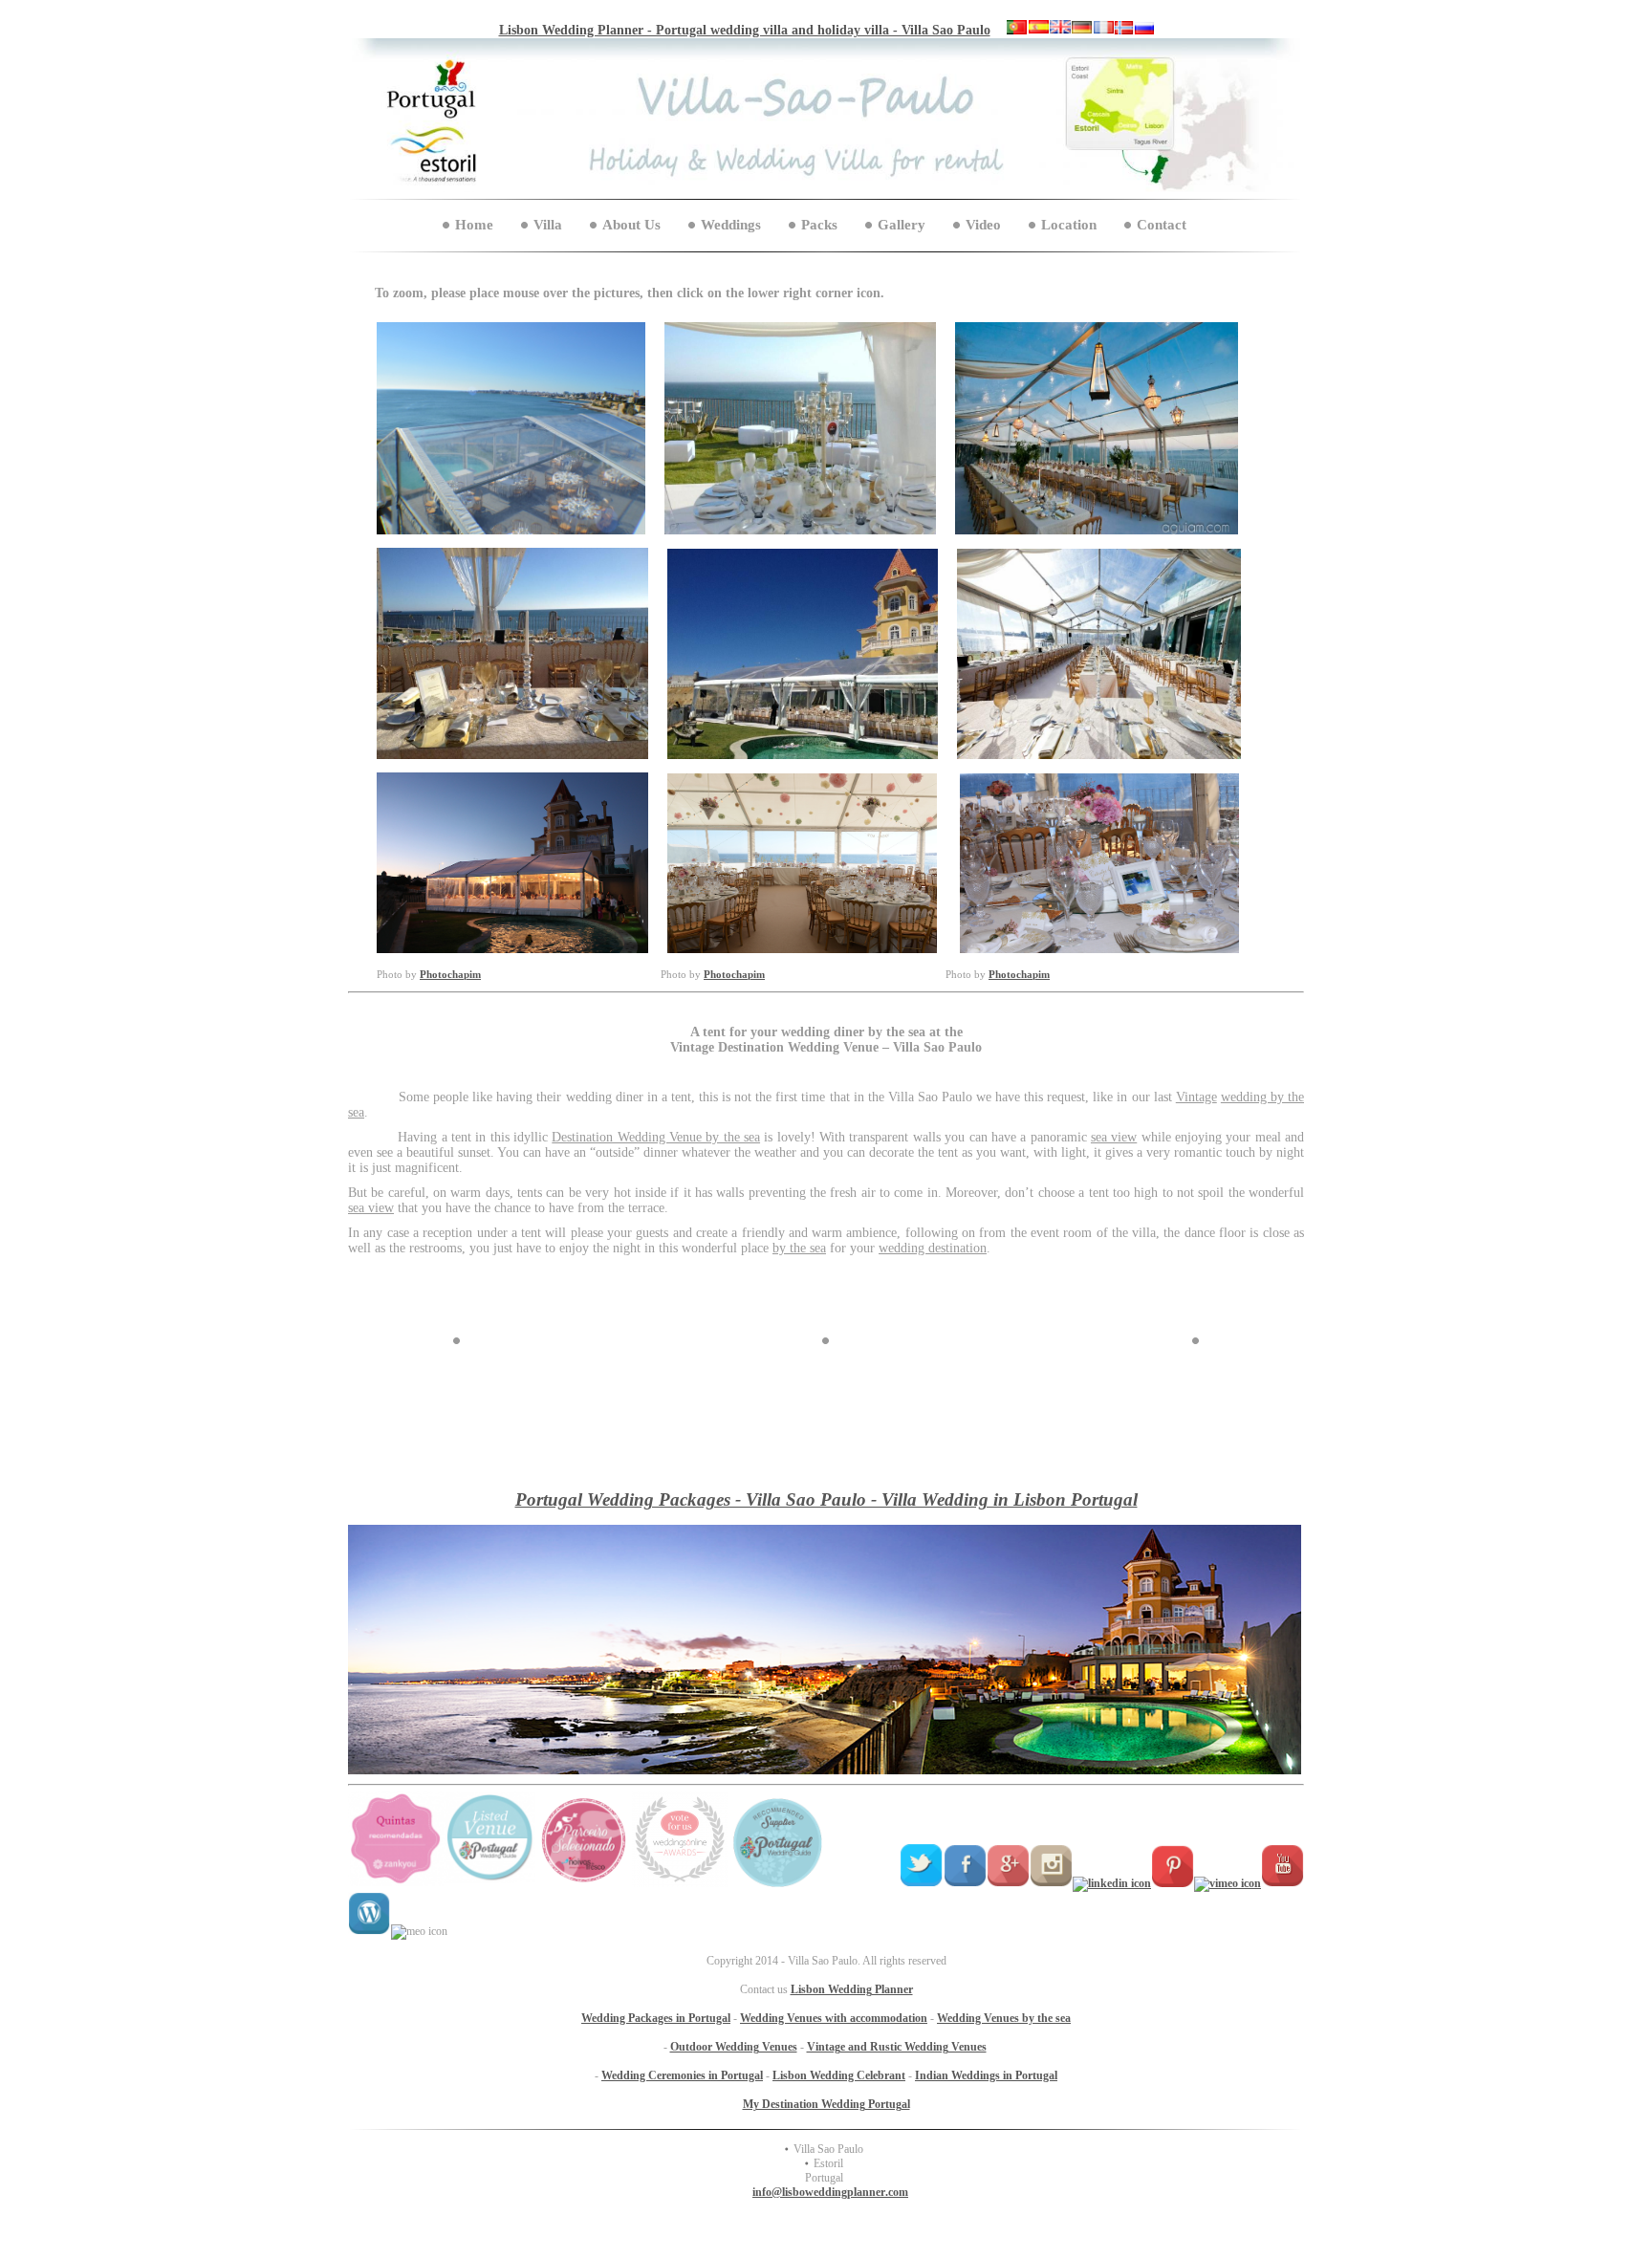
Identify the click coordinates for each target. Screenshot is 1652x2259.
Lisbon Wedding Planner (852, 1989)
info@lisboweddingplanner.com (830, 2192)
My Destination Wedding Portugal (826, 2104)
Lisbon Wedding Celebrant (839, 2075)
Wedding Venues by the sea (1004, 2018)
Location (1069, 225)
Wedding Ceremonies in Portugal (682, 2075)
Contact (1162, 225)
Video (983, 225)
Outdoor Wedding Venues (734, 2047)
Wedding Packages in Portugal (656, 2018)
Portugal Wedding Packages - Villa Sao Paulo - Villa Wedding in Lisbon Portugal (826, 1499)
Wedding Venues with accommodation (834, 2018)
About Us (631, 225)
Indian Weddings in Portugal (986, 2075)
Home (474, 225)
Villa (548, 225)
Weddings (731, 225)
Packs (819, 225)
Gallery (902, 225)
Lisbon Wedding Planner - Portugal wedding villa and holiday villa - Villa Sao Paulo (745, 30)
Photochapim (450, 975)
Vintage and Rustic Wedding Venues (897, 2047)
